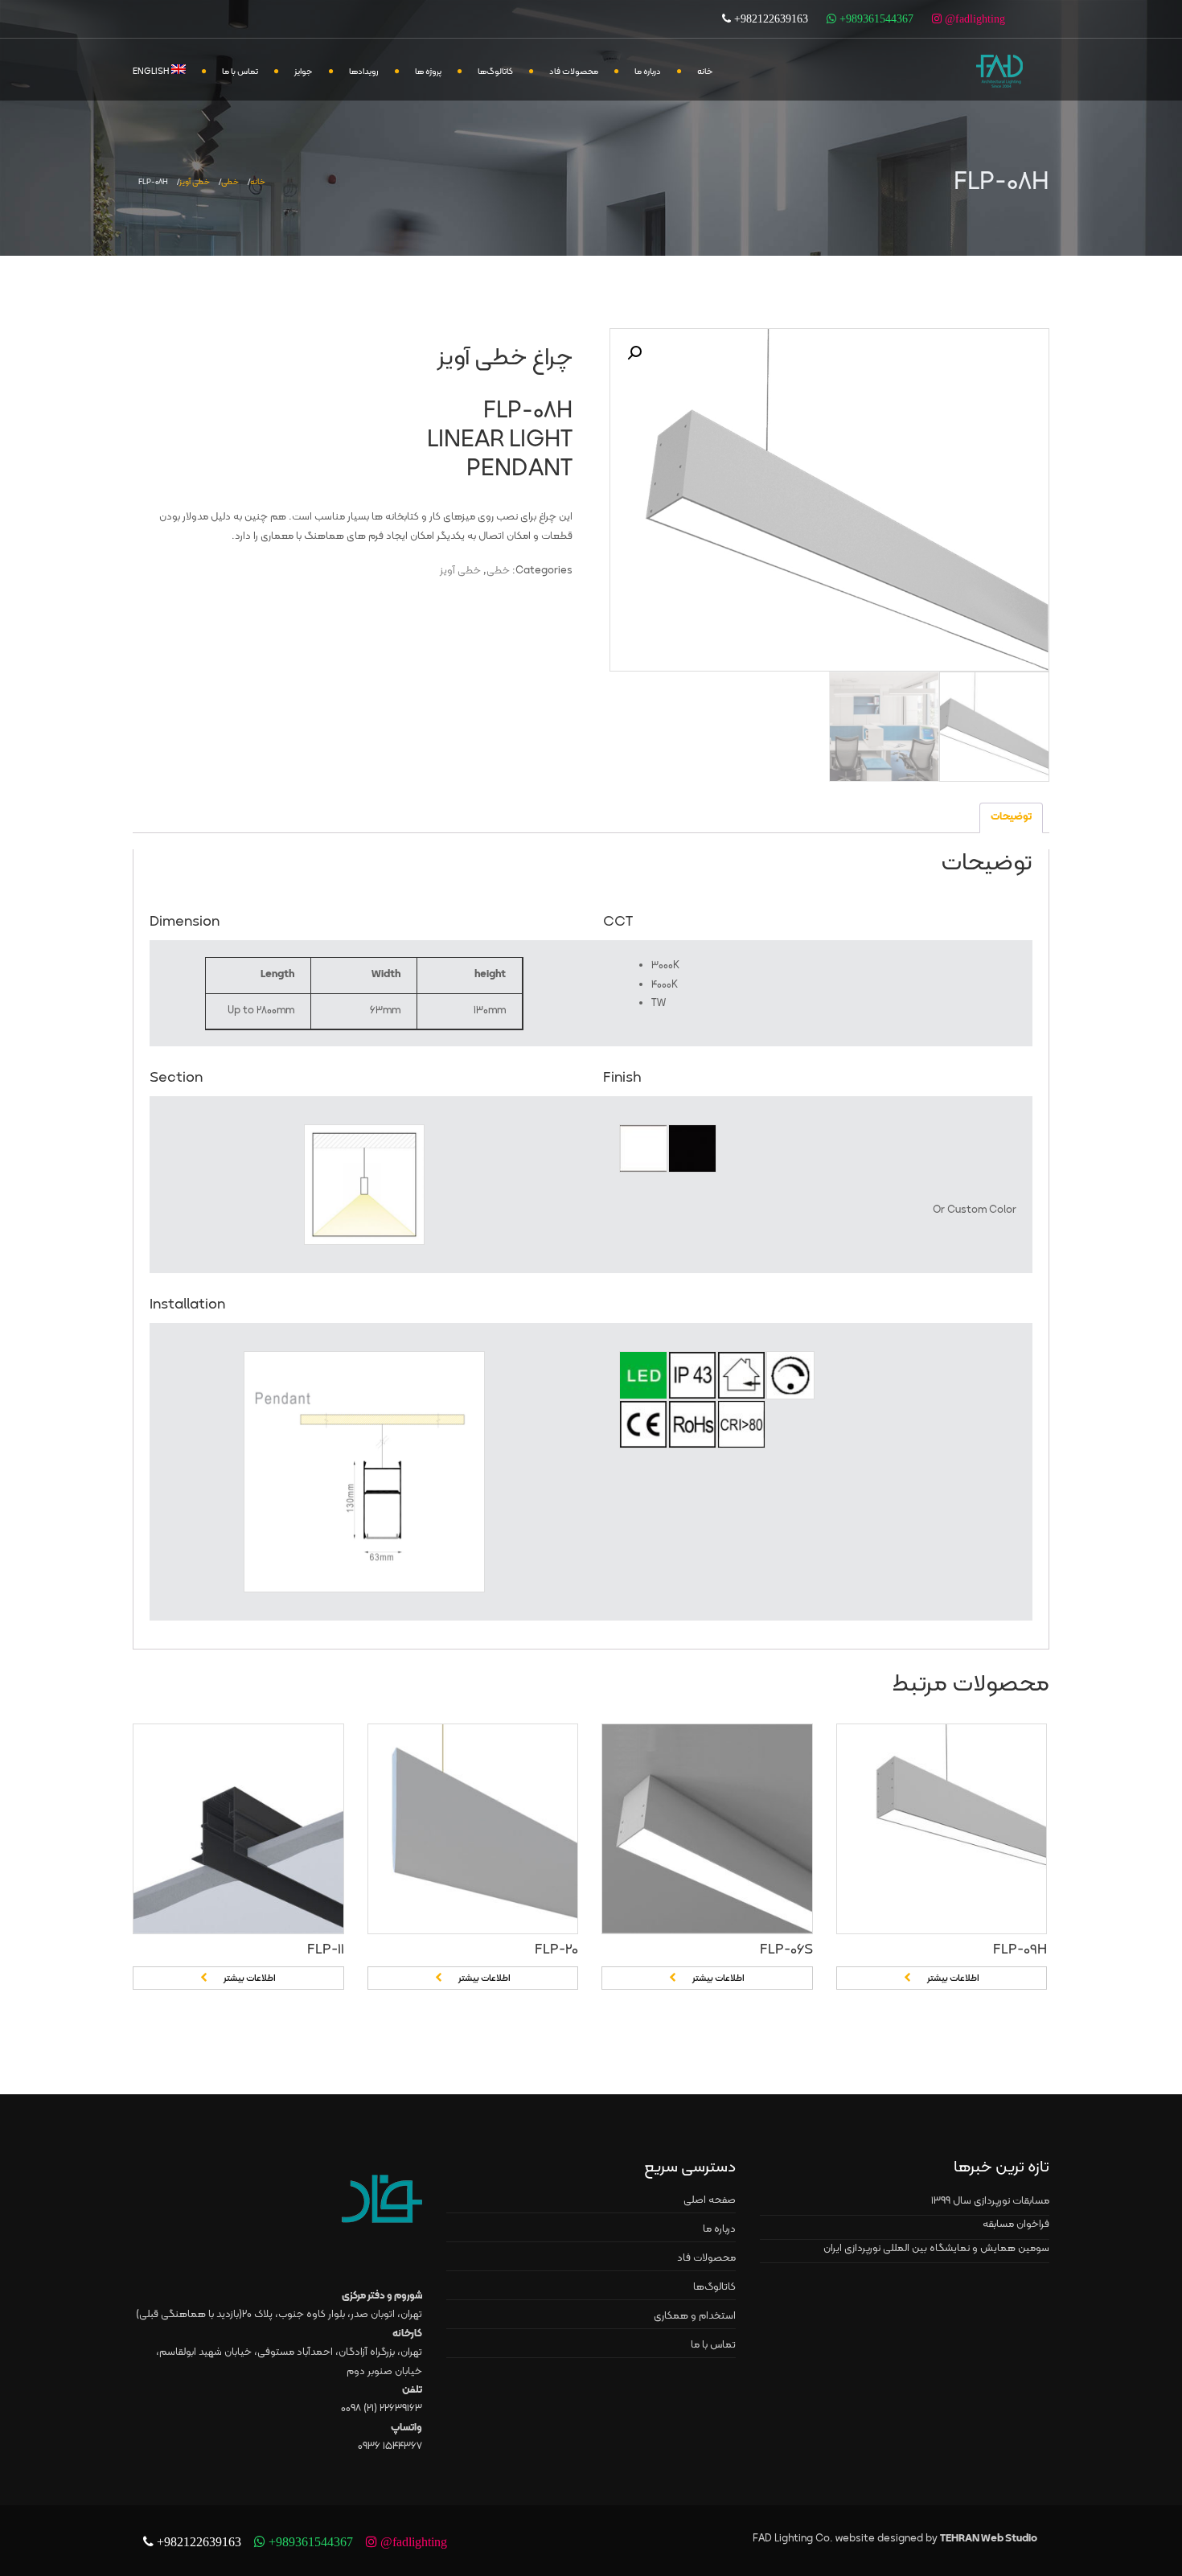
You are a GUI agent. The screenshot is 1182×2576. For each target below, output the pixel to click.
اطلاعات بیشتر (250, 1978)
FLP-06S (786, 1950)
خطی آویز (195, 182)
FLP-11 (326, 1950)
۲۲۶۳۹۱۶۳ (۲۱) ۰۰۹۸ (382, 2409)
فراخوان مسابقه (1016, 2225)
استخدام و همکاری (695, 2316)
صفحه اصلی (710, 2200)
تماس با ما (240, 72)
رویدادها (364, 72)
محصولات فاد (574, 72)
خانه (705, 72)
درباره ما (648, 72)
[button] (634, 353)
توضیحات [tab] (1011, 817)
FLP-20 (556, 1950)
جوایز (304, 72)
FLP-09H (1020, 1950)
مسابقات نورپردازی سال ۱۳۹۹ (990, 2201)
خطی (230, 182)
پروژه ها (428, 72)
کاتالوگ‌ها (495, 72)
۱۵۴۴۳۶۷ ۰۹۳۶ (390, 2447)
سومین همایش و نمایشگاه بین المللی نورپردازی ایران (936, 2249)
